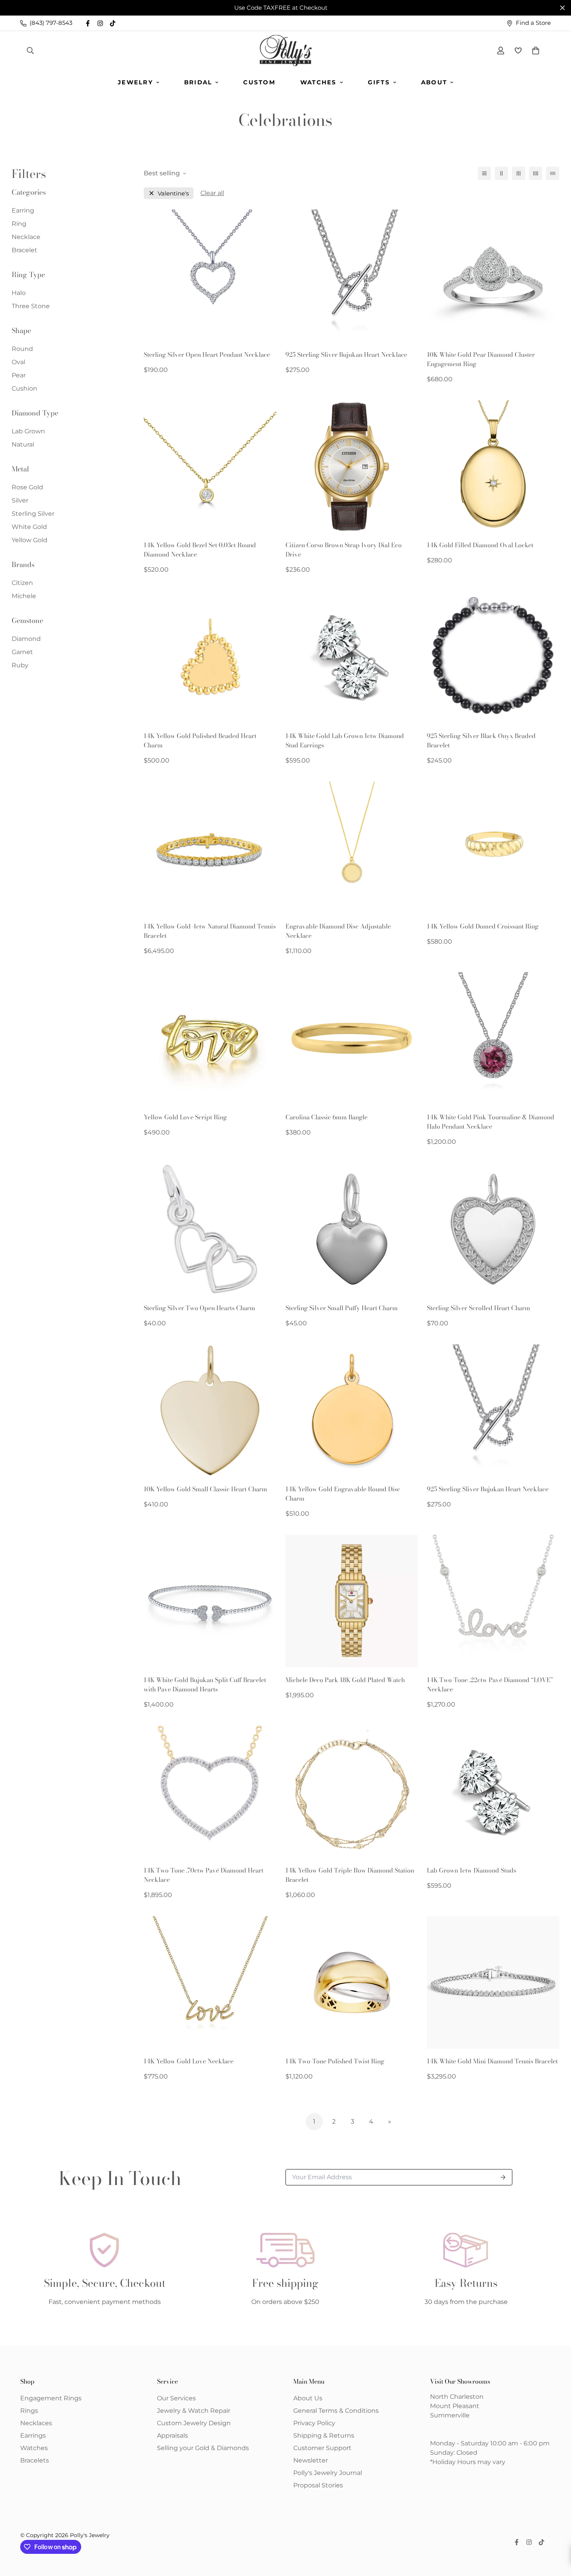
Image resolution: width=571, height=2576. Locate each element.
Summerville (450, 2415)
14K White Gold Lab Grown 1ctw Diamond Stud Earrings (345, 740)
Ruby (20, 665)
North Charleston (457, 2397)
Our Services (176, 2398)
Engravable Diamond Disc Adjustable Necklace (338, 931)
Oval (18, 362)
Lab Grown (28, 431)
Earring (23, 210)
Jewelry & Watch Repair (194, 2411)
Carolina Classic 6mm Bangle (326, 1117)
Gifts (379, 82)
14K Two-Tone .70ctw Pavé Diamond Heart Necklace (204, 1875)
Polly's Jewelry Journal (328, 2473)
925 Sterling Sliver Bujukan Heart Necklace (346, 354)
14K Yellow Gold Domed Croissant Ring (483, 926)
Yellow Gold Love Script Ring (185, 1117)
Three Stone (31, 306)
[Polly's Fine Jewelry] (286, 51)
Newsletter (311, 2460)
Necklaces (36, 2423)
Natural (23, 444)
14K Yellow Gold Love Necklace (189, 2061)
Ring (19, 224)
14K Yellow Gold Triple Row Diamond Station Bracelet (350, 1875)
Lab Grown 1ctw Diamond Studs (472, 1870)
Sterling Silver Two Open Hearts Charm (199, 1308)
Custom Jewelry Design (194, 2423)
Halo (19, 293)
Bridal (198, 82)
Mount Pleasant (455, 2406)
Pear (19, 375)
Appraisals (172, 2436)
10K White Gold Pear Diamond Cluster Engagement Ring (481, 359)
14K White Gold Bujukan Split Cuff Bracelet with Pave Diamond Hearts (205, 1684)
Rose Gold (27, 487)
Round (22, 349)
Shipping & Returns (324, 2436)
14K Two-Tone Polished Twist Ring (335, 2061)
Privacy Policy (314, 2423)
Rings (29, 2411)
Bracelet (24, 250)
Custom (259, 82)
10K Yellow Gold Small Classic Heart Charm (205, 1489)
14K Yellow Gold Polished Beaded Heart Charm (200, 740)
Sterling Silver (33, 514)
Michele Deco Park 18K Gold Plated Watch (345, 1680)
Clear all (212, 193)
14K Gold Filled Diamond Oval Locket (480, 545)
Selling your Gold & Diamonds (203, 2448)
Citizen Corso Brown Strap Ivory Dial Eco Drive (344, 550)
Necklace (26, 237)
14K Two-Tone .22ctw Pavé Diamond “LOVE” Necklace (490, 1684)
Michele (24, 596)
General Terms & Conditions (336, 2411)
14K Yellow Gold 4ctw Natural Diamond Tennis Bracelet (210, 931)
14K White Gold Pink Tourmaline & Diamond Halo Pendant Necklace (491, 1122)
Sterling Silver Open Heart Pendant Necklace (207, 354)
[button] (534, 51)
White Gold (29, 527)
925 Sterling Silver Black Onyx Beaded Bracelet (481, 740)
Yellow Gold (30, 540)
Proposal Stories (318, 2485)
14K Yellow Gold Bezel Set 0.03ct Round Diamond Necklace (200, 550)
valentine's (173, 193)
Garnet (22, 652)
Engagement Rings (51, 2398)
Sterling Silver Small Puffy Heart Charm (342, 1308)
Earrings (33, 2436)
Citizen (22, 583)
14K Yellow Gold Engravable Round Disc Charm (343, 1494)
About (434, 82)
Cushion (24, 388)
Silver (20, 500)
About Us (308, 2398)
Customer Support (322, 2448)
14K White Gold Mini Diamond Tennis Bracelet (492, 2061)
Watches (319, 82)
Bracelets (35, 2460)
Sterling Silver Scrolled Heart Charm (479, 1308)
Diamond (26, 639)
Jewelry (135, 82)
